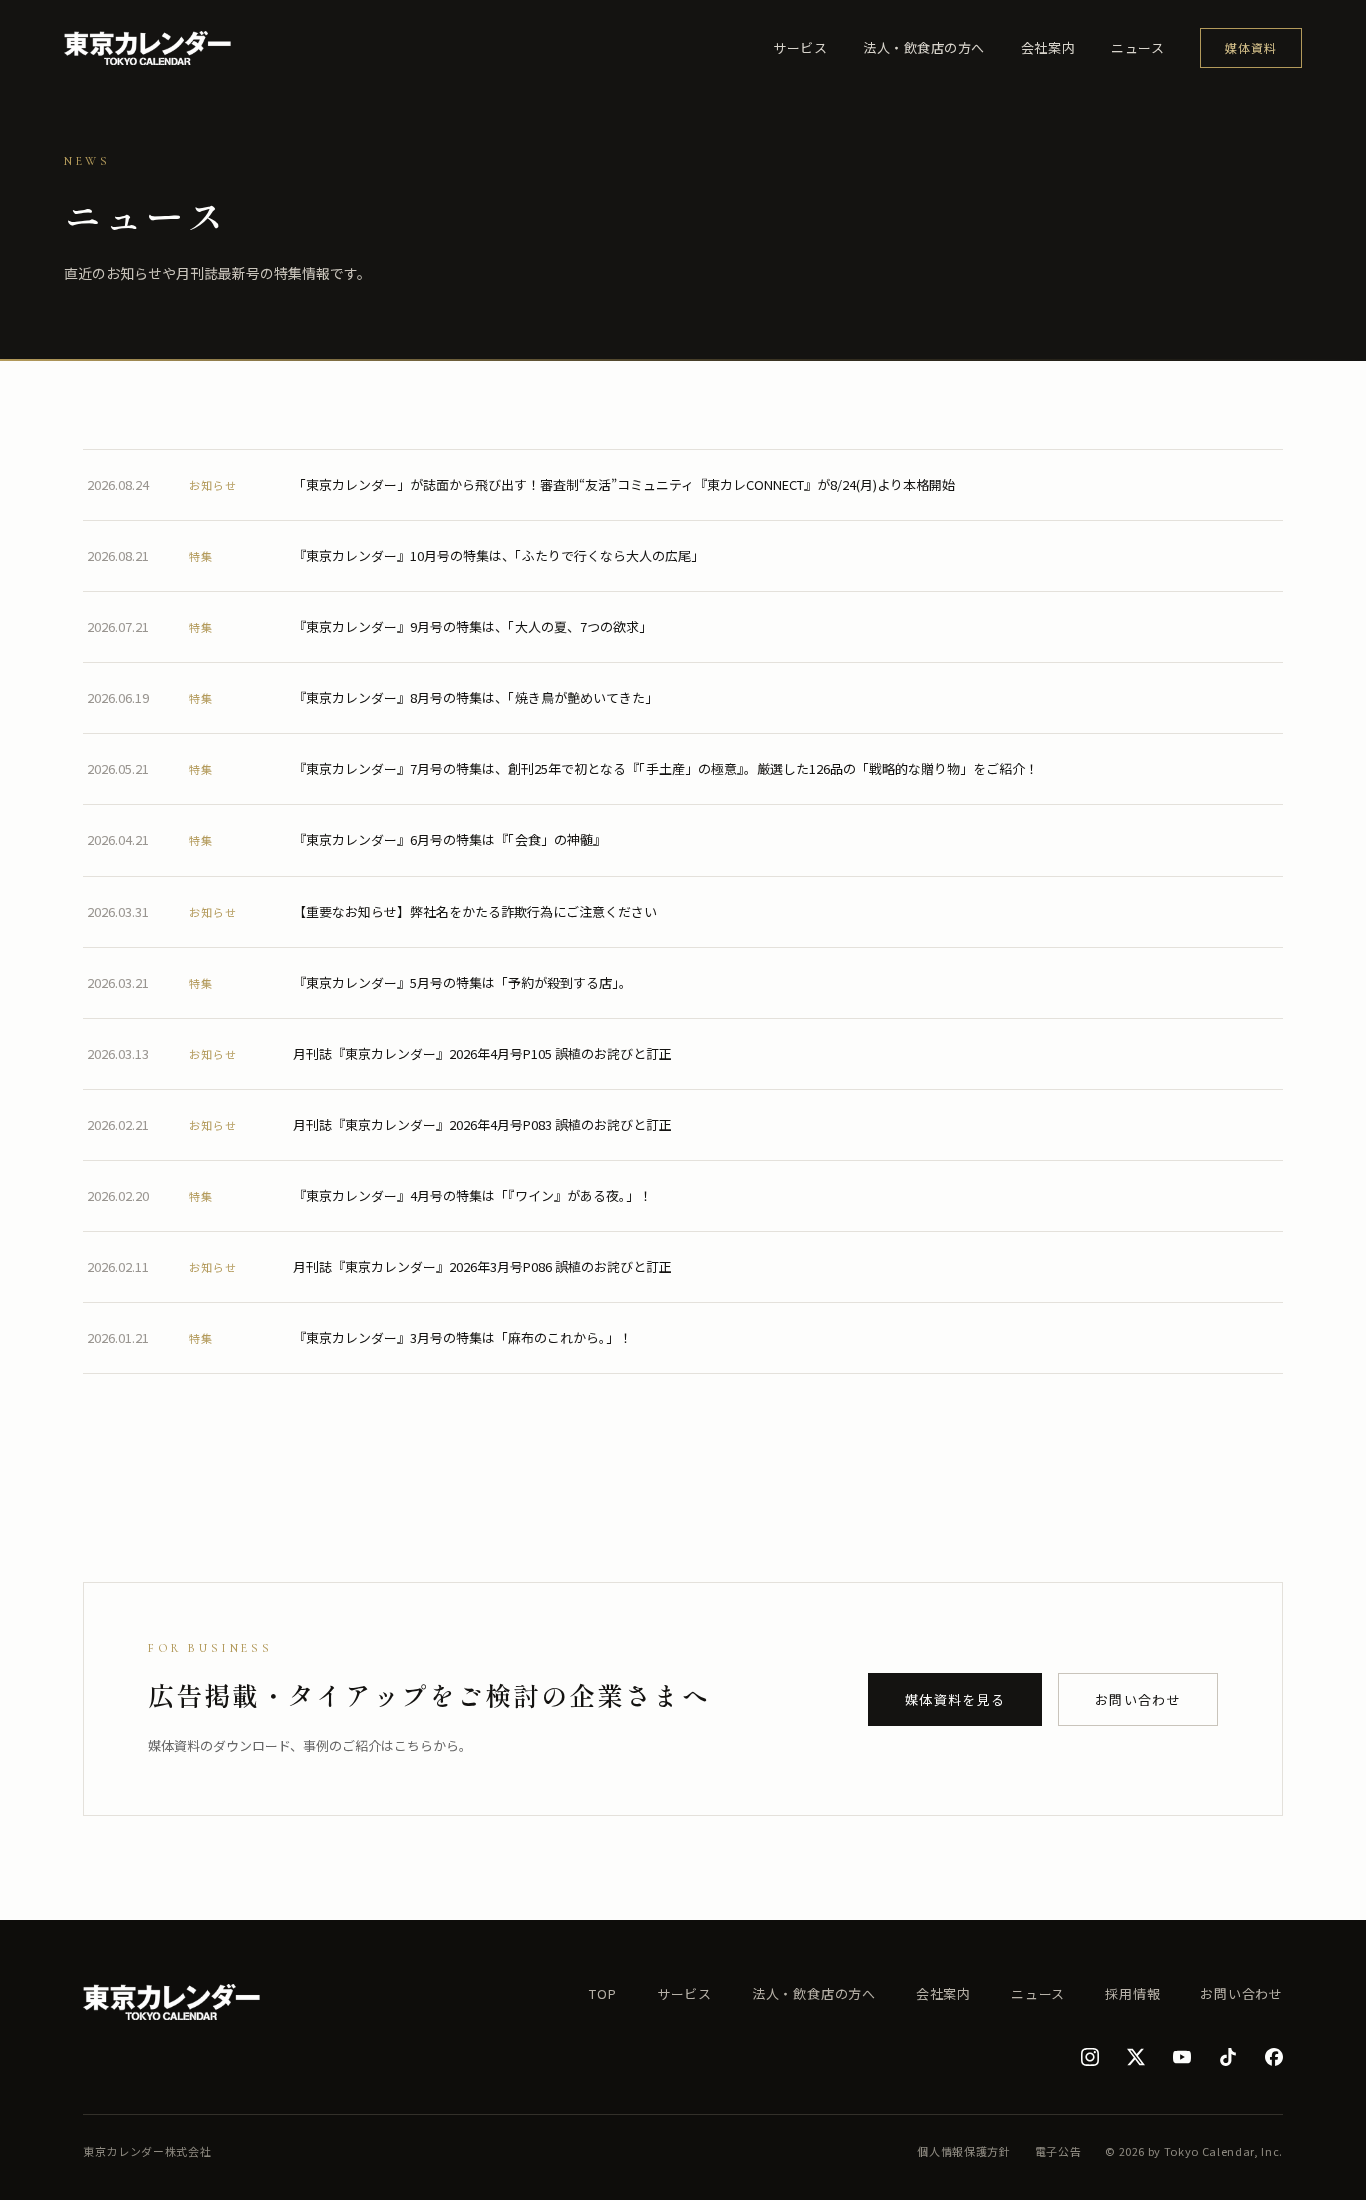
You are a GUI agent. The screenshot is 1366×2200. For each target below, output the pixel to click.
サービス (800, 47)
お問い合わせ (1138, 1699)
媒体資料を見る (955, 1699)
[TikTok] (1228, 2057)
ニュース (1137, 47)
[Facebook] (1274, 2057)
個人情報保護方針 (963, 2151)
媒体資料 (1251, 47)
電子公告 (1058, 2151)
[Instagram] (1090, 2057)
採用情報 (1132, 1993)
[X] (1136, 2057)
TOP (602, 1993)
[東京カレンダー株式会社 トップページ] (147, 48)
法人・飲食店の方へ (924, 47)
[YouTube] (1182, 2057)
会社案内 (1048, 47)
